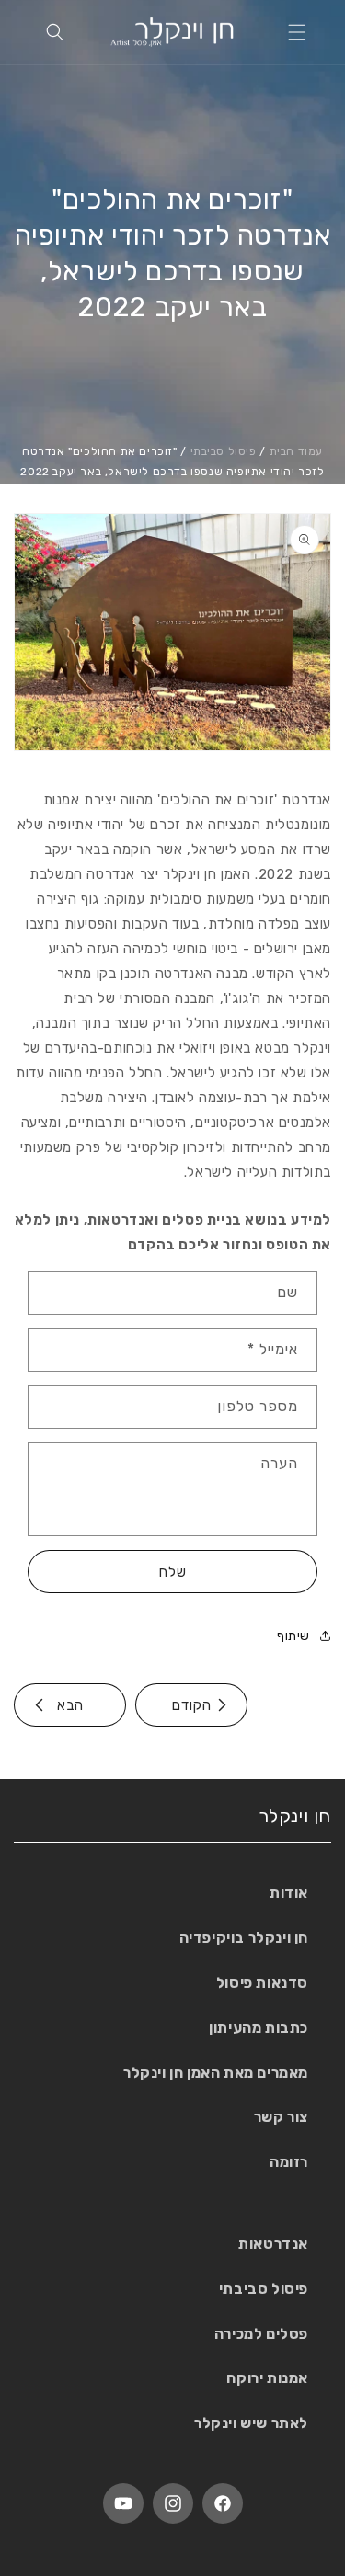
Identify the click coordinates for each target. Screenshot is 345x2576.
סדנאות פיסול (262, 1983)
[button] (297, 32)
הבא (70, 1705)
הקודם (192, 1705)
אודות (289, 1892)
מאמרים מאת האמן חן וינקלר (216, 2073)
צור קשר (281, 2117)
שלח (173, 1572)
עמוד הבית (296, 451)
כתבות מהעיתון (259, 2028)
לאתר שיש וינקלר (251, 2423)
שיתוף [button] (293, 1636)
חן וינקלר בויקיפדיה (244, 1938)
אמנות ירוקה (267, 2378)
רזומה (289, 2162)
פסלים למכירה (261, 2334)
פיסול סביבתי (224, 451)
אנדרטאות (273, 2244)
